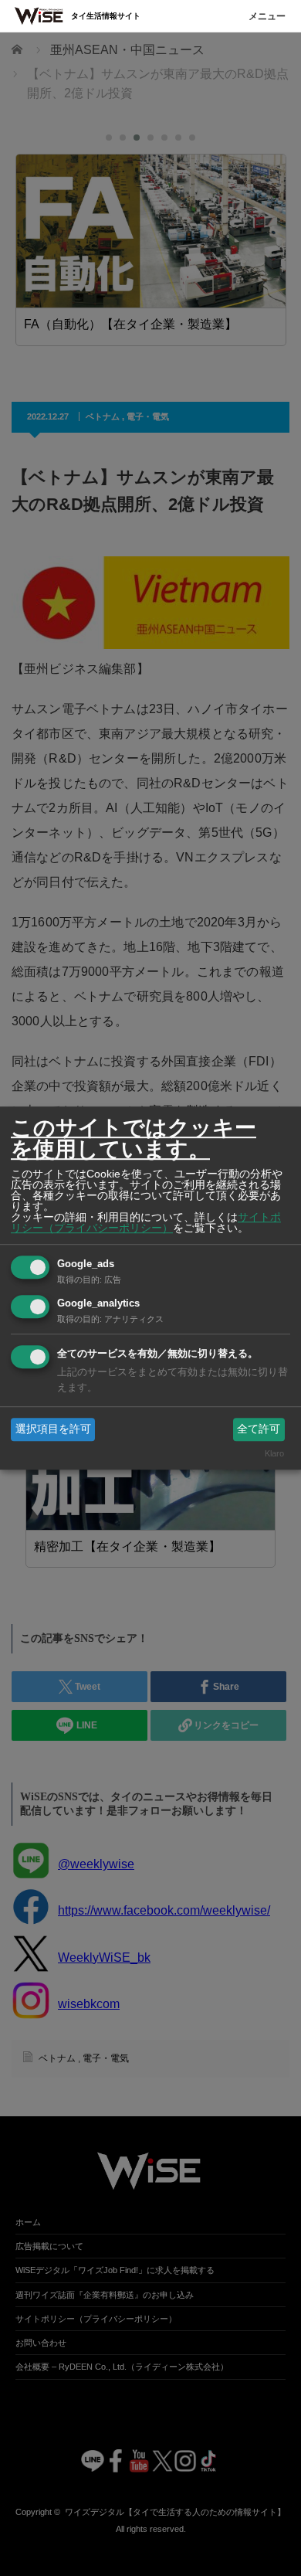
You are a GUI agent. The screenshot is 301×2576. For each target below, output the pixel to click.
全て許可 (259, 1429)
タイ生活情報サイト (106, 16)
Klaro (274, 1454)
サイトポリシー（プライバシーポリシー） (146, 1222)
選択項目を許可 (53, 1429)
